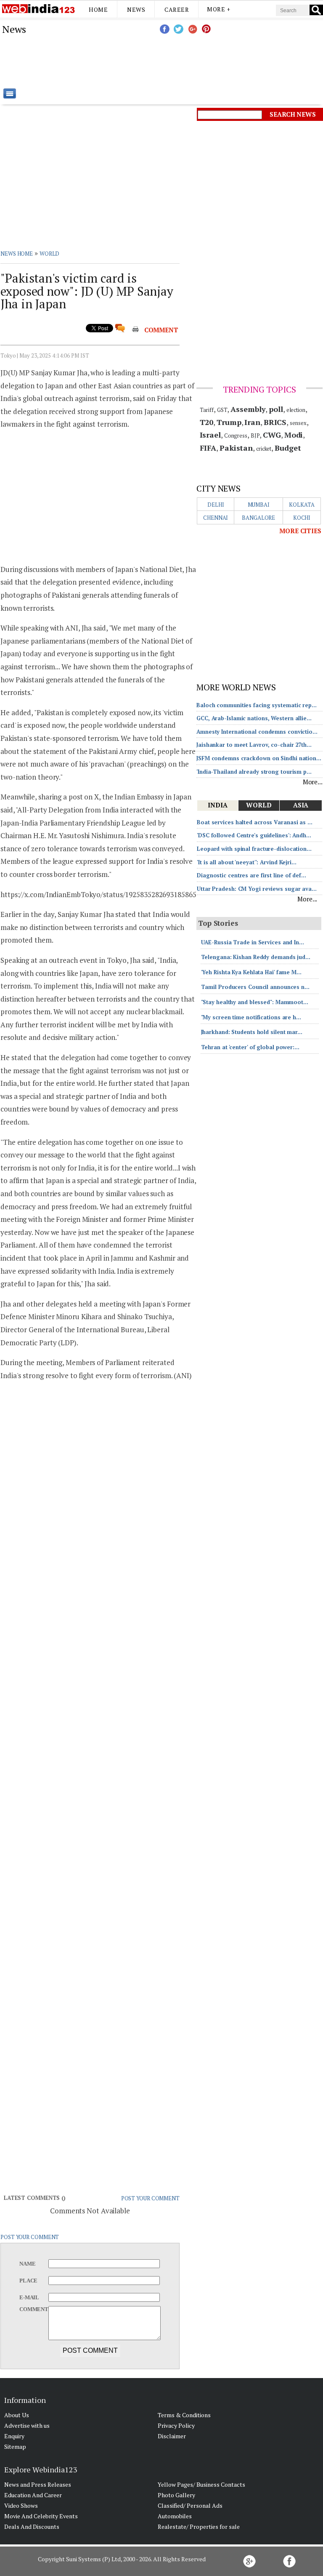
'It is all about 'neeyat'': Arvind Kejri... (247, 862)
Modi (294, 435)
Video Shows (21, 2505)
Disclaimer (172, 2436)
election (296, 410)
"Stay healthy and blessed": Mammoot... (255, 1002)
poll (276, 409)
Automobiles (175, 2516)
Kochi (302, 518)
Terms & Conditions (184, 2415)
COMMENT (161, 330)
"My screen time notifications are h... (251, 1017)
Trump (229, 422)
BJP (255, 436)
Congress (236, 436)
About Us (17, 2415)
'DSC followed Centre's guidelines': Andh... (254, 835)
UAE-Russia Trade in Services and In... (253, 942)
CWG (272, 435)
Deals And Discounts (32, 2527)
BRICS (275, 422)
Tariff (207, 410)
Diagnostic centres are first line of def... (252, 875)
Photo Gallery (176, 2495)
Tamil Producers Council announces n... (255, 987)
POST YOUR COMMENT (150, 2198)
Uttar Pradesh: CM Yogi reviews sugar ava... (257, 889)
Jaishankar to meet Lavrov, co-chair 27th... (254, 745)
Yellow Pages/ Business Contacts (201, 2484)
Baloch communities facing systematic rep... (257, 705)
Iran (252, 422)
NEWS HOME (17, 254)
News (136, 9)
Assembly (248, 409)
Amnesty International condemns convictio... (257, 732)
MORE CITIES (300, 531)
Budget (288, 448)
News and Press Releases (38, 2484)
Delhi (216, 505)
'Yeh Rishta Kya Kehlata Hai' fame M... (251, 972)
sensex (298, 423)
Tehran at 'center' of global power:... (250, 1047)
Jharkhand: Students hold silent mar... (252, 1032)
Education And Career (33, 2495)
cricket (264, 449)
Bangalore (258, 518)
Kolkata (302, 505)
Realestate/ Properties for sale (199, 2527)
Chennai (216, 518)
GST (222, 410)
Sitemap (15, 2446)
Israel (210, 435)
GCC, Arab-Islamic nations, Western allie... (254, 718)
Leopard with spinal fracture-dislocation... (254, 849)
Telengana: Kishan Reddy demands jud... (256, 957)
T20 (207, 422)
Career (177, 9)
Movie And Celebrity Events (41, 2516)
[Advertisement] (204, 61)
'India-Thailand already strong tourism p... (254, 772)
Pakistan (236, 448)
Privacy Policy (176, 2425)
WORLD (50, 254)
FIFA (208, 448)
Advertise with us (27, 2425)
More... (313, 782)
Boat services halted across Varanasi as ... (255, 822)
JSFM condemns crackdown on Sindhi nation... (259, 758)
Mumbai (259, 505)
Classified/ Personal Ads (190, 2505)
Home (98, 9)
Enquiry (14, 2436)
